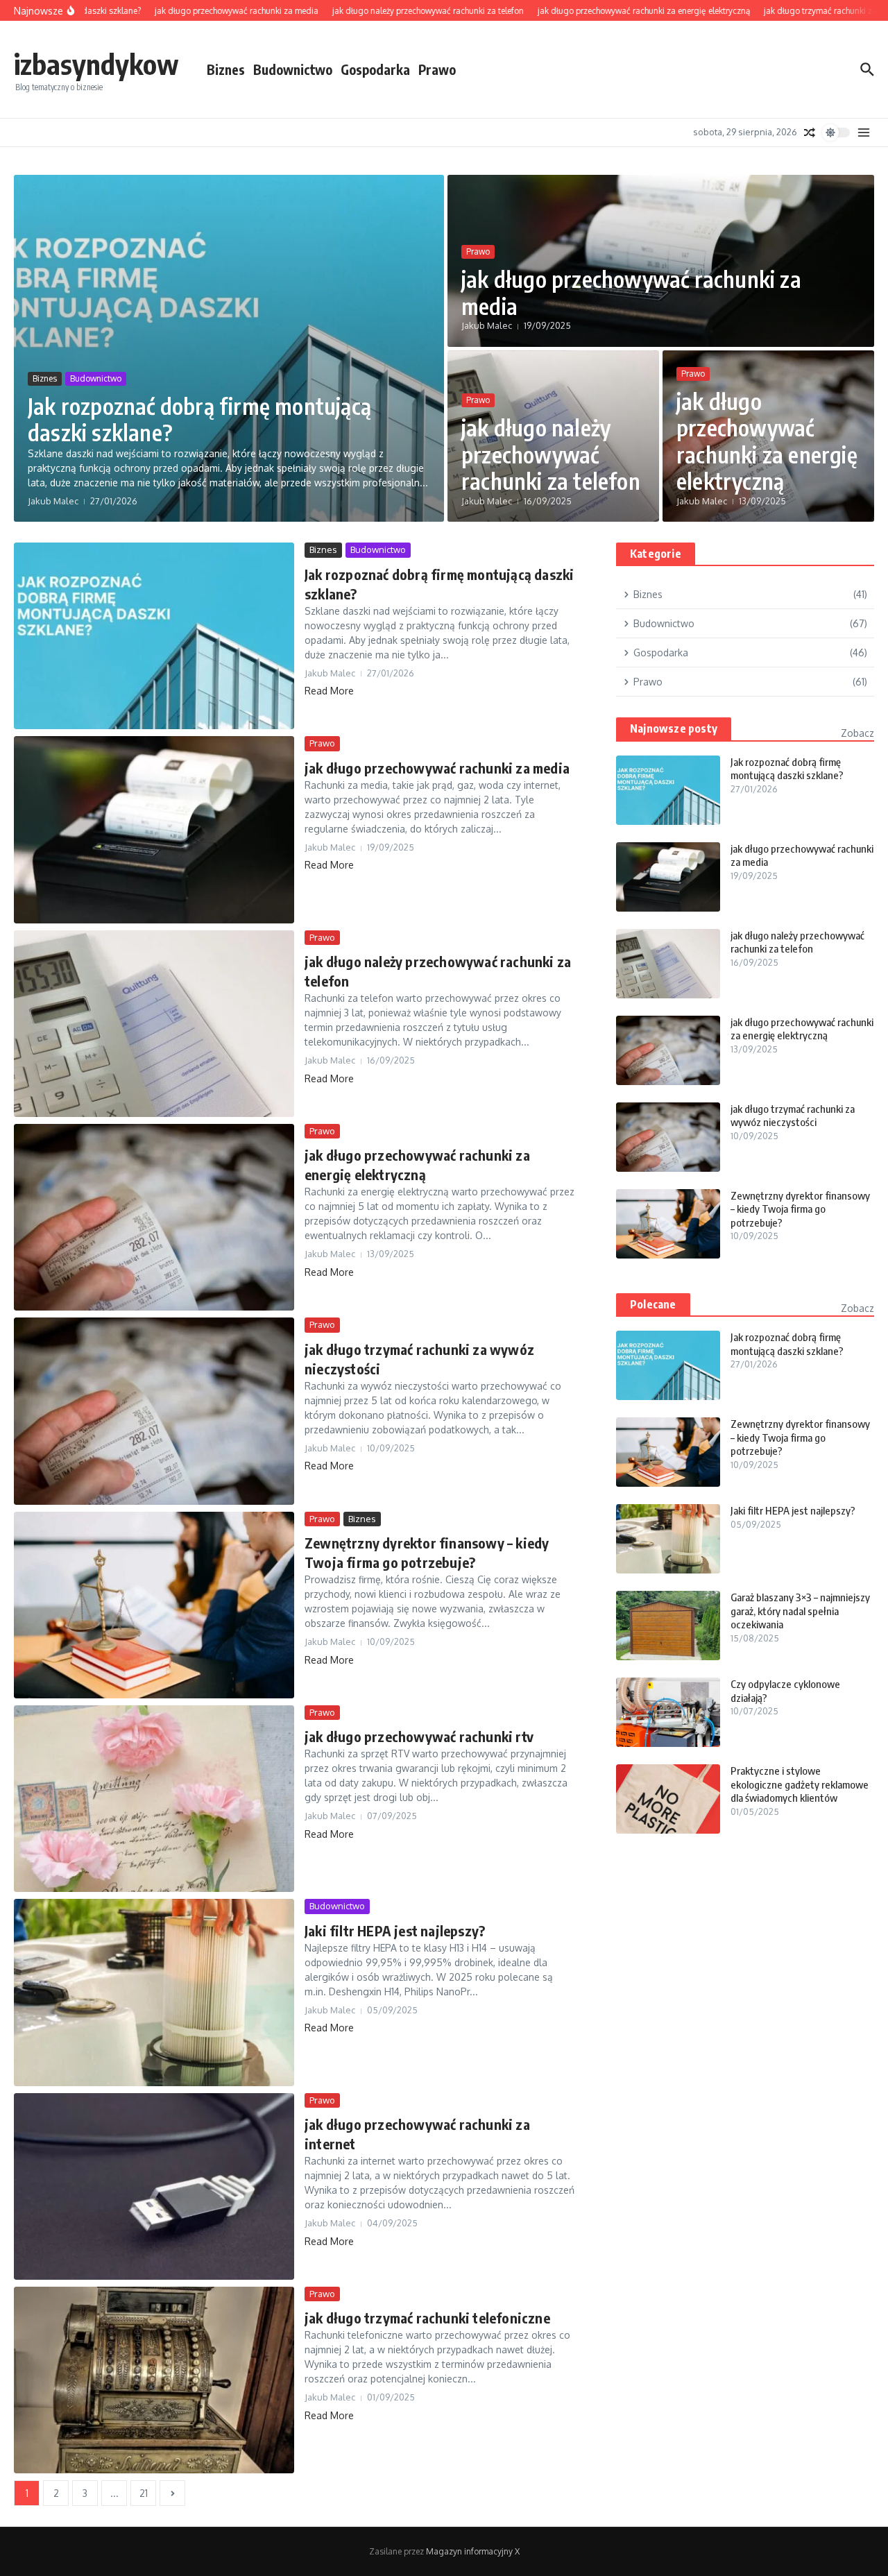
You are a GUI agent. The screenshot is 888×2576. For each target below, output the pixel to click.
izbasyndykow (96, 64)
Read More (329, 691)
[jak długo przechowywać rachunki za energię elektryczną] (154, 1217)
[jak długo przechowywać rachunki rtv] (154, 1799)
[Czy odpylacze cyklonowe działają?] (668, 1712)
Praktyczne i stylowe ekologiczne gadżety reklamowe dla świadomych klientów (800, 1784)
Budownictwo (293, 69)
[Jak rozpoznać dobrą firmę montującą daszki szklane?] (154, 636)
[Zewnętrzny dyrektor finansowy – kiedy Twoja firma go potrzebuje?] (154, 1605)
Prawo (437, 69)
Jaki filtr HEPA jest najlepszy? (395, 1930)
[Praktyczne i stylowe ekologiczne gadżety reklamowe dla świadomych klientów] (668, 1799)
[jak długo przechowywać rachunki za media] (154, 829)
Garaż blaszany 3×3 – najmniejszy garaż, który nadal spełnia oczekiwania (800, 1611)
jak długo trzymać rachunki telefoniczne (427, 2318)
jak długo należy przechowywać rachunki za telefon (551, 454)
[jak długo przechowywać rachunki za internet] (154, 2186)
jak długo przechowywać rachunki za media (631, 292)
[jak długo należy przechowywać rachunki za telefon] (154, 1024)
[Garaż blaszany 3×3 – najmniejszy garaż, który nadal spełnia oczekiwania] (668, 1626)
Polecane (653, 1304)
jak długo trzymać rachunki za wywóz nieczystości (793, 1116)
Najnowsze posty (674, 728)
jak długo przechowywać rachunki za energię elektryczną (767, 441)
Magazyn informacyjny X (473, 2551)
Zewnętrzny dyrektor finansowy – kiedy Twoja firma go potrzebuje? (800, 1209)
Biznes (226, 69)
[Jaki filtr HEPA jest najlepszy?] (154, 1992)
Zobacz (857, 733)
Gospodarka (375, 69)
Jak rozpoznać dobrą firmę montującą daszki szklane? (199, 419)
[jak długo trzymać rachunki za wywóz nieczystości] (154, 1411)
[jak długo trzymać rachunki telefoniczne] (154, 2380)
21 (144, 2493)
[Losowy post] (810, 133)
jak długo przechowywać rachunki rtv (419, 1736)
